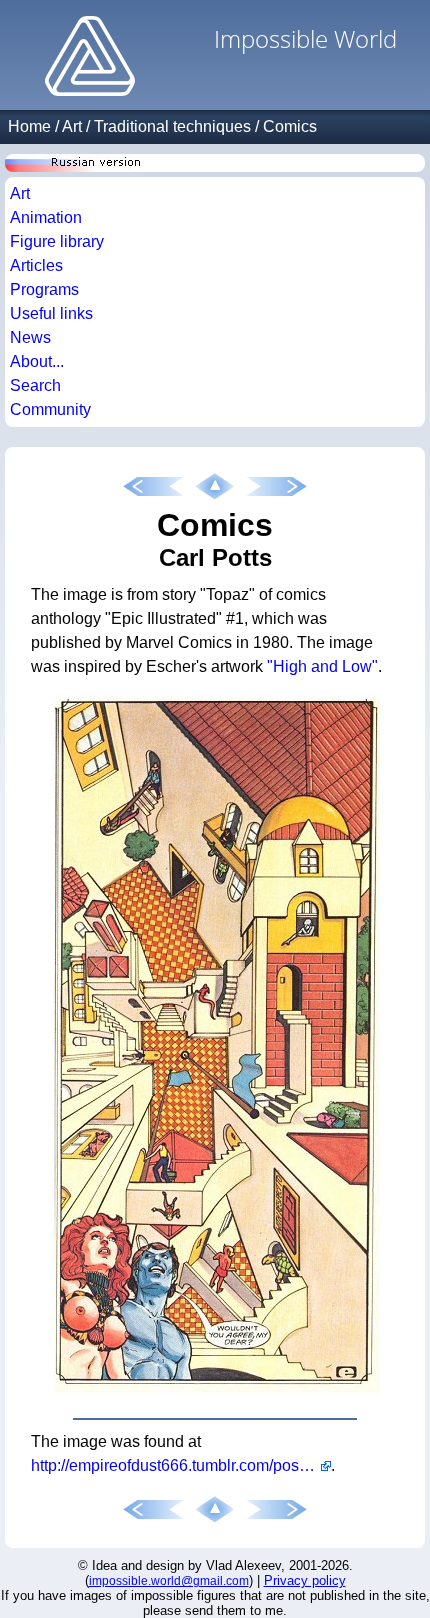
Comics (290, 126)
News (30, 337)
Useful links (51, 313)
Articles (36, 265)
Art (72, 126)
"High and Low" (322, 666)
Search (35, 385)
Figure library (57, 241)
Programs (44, 289)
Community (50, 409)
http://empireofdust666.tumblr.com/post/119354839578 (181, 1465)
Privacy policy (305, 1580)
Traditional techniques (172, 126)
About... (37, 361)
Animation (46, 217)
